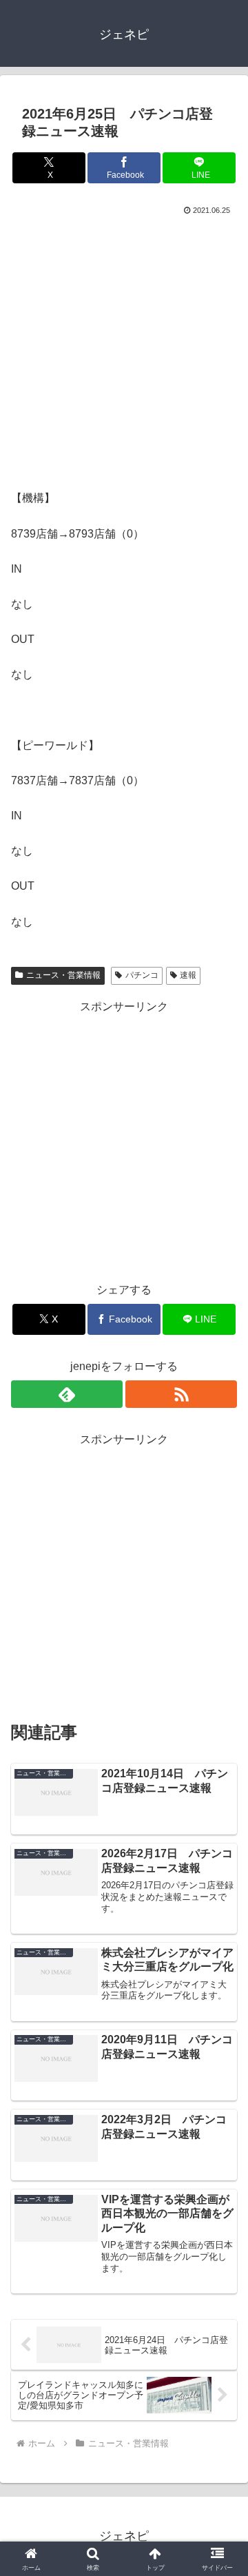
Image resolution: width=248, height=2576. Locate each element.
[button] (221, 1986)
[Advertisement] (124, 349)
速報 (188, 975)
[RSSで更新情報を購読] (181, 1394)
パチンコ (142, 975)
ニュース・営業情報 (63, 975)
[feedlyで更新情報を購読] (67, 1394)
